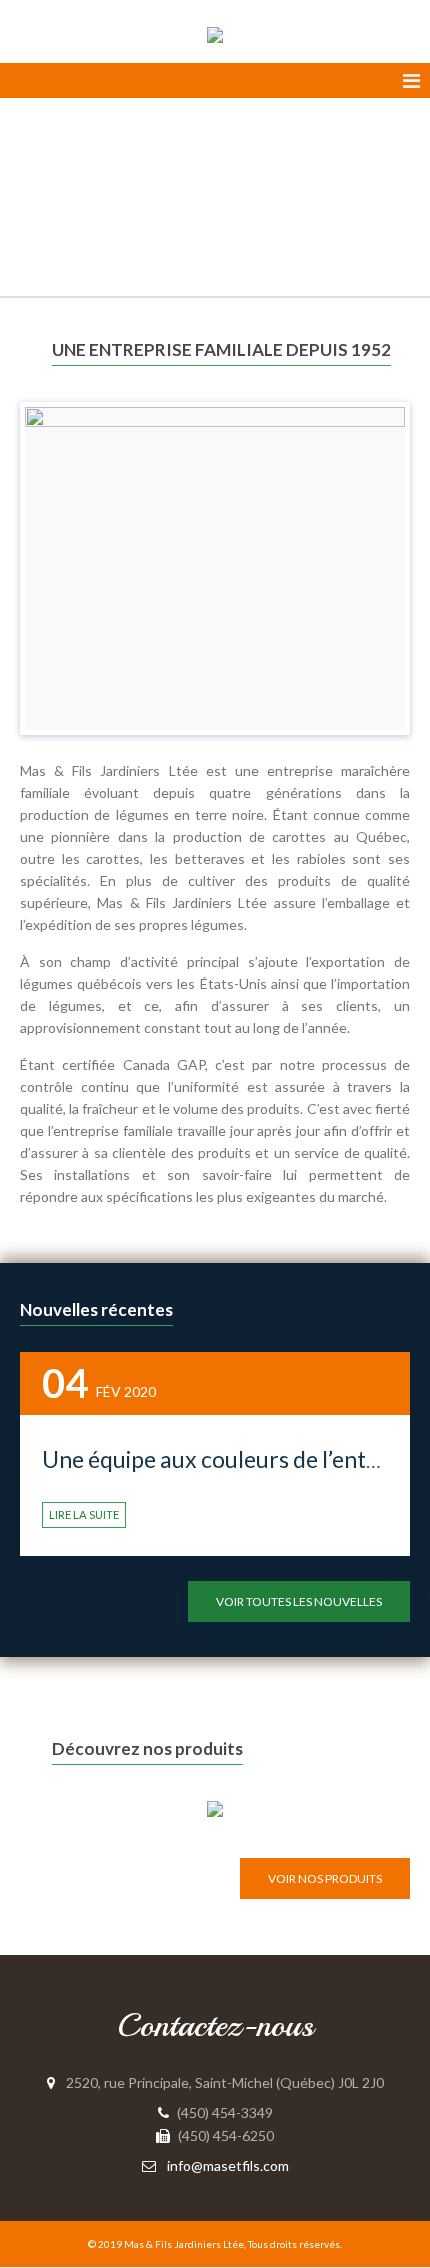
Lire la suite (84, 1514)
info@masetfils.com (228, 2165)
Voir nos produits (325, 1878)
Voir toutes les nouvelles (299, 1601)
